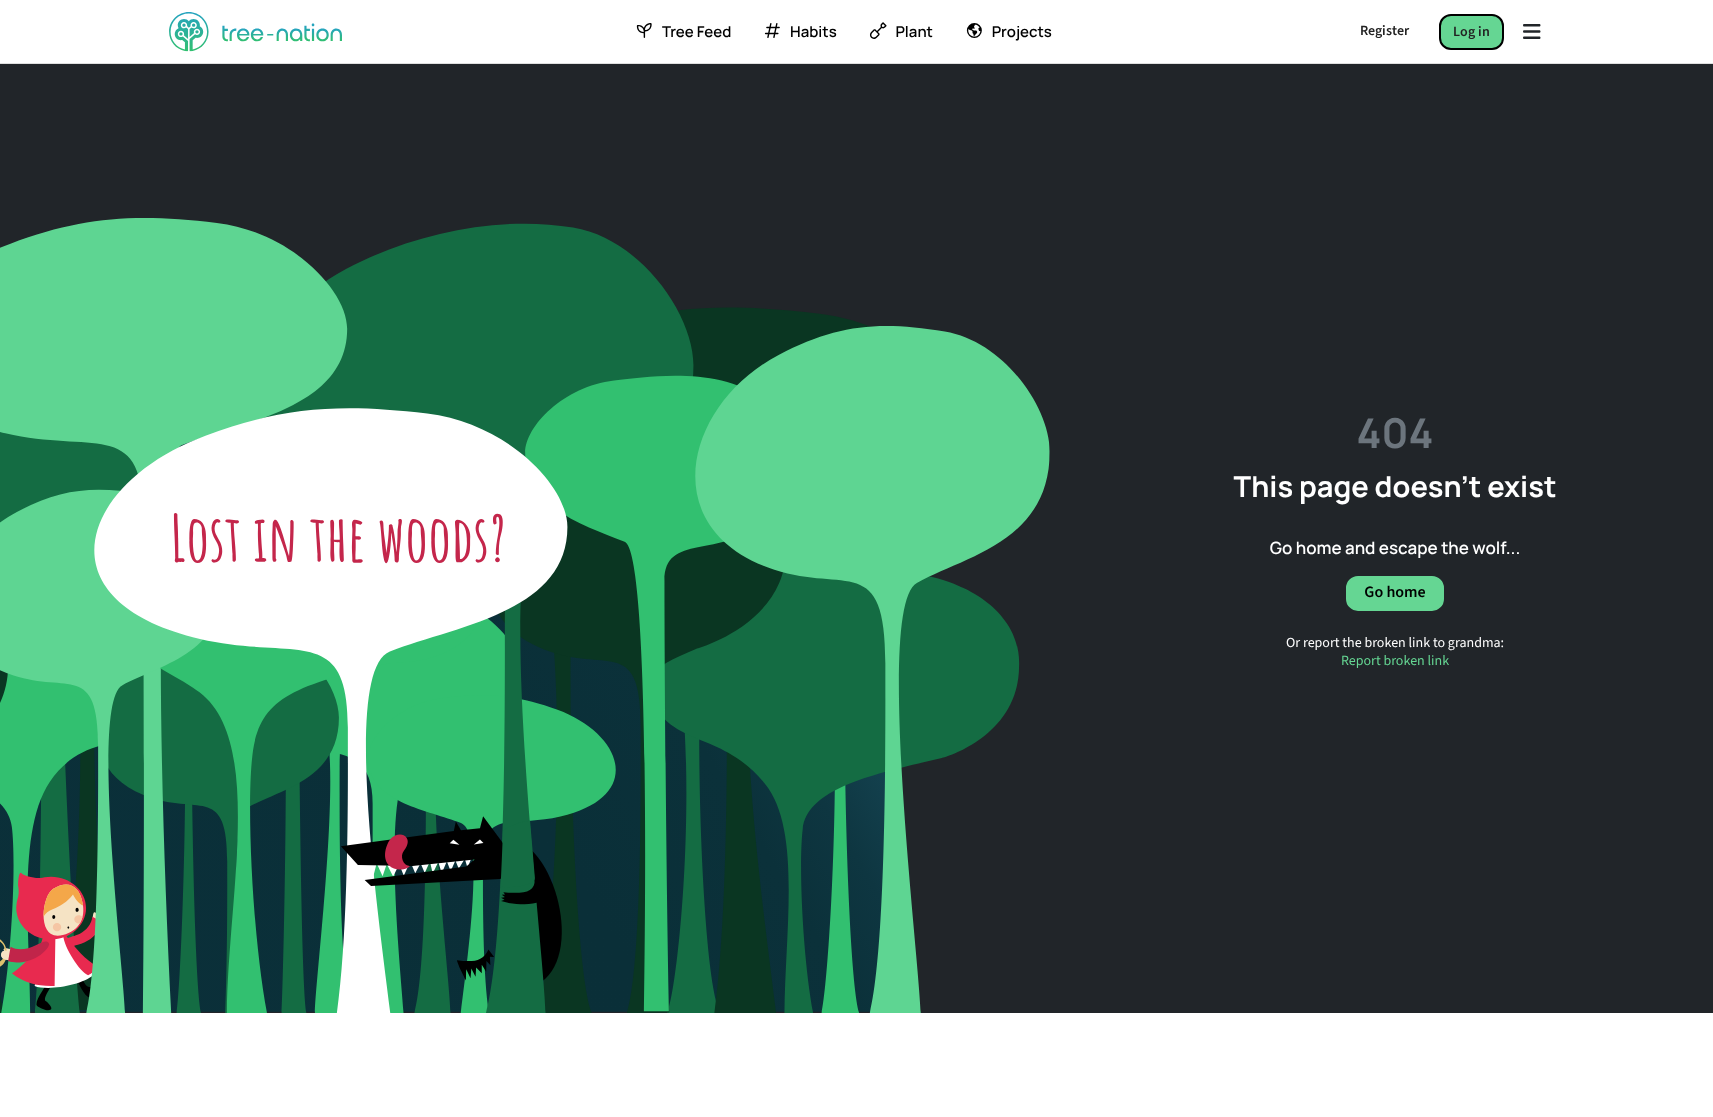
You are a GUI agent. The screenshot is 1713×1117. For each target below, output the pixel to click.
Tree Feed (696, 32)
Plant (913, 32)
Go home (1394, 593)
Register (1384, 31)
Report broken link (1395, 661)
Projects (1022, 32)
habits (813, 32)
